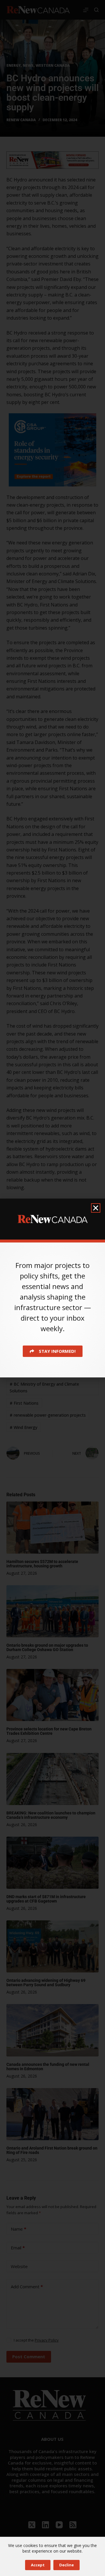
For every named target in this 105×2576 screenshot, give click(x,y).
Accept (38, 2565)
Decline (66, 2565)
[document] (52, 1288)
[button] (96, 1208)
